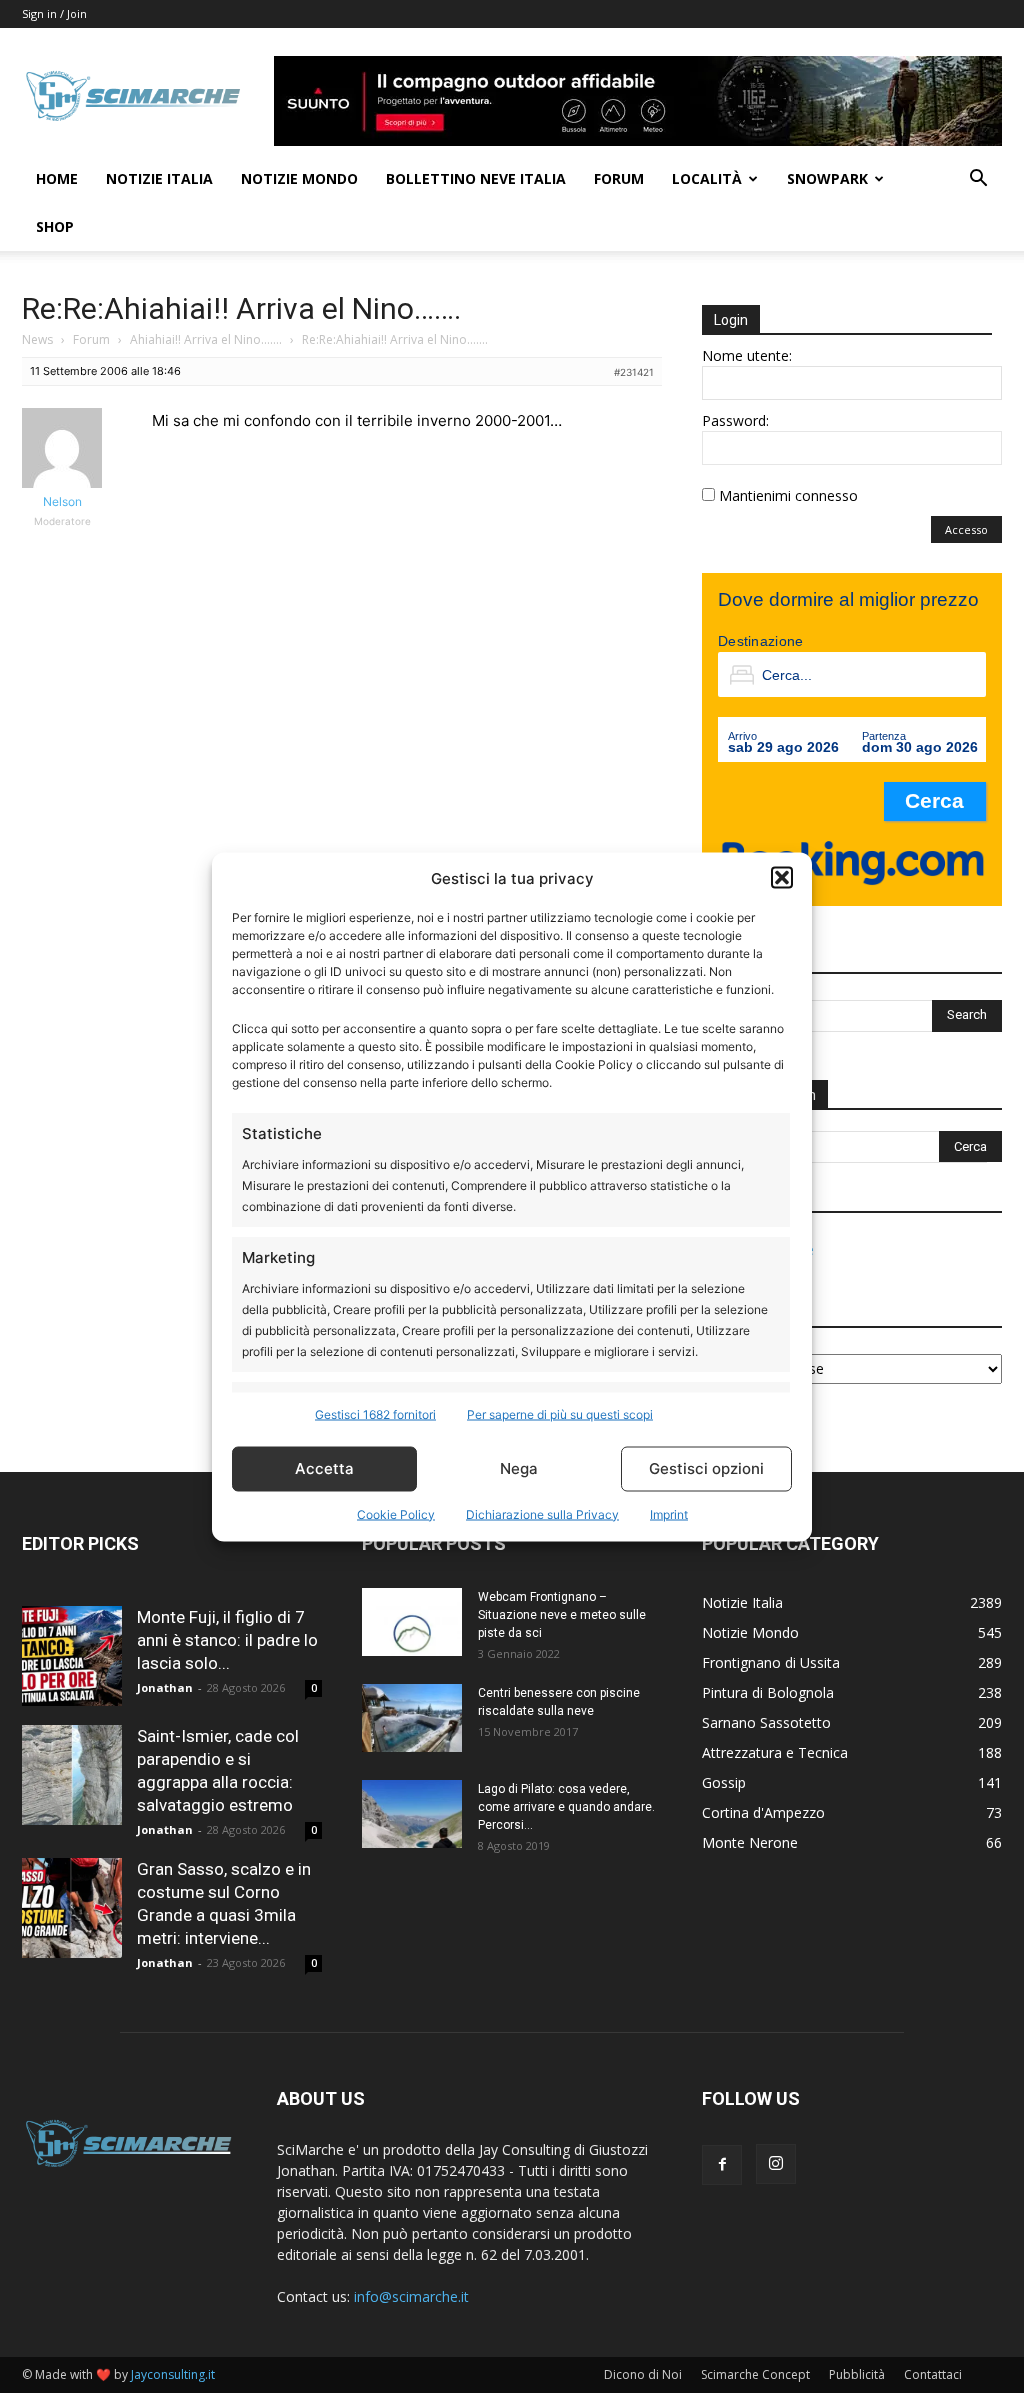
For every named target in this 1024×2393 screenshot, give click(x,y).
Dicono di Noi (643, 2374)
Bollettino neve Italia (476, 178)
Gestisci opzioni (706, 1468)
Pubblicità (857, 2374)
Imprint (669, 1513)
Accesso (966, 529)
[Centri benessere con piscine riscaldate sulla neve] (412, 1718)
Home (57, 178)
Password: (735, 420)
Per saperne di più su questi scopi (560, 1413)
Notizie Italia (159, 178)
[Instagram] (776, 2164)
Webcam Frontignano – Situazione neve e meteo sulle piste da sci (562, 1615)
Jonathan (165, 1687)
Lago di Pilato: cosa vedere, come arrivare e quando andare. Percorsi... (566, 1807)
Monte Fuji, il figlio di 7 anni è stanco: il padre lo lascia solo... (227, 1640)
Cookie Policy (396, 1513)
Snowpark (827, 178)
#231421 (634, 372)
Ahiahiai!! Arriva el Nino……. (206, 339)
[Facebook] (722, 2165)
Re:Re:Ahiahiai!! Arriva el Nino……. (241, 308)
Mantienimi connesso (788, 495)
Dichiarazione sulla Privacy (542, 1513)
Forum (619, 178)
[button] (782, 878)
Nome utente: (747, 355)
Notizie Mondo (299, 178)
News (37, 339)
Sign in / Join (54, 13)
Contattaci (933, 2374)
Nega (519, 1468)
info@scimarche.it (411, 2296)
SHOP (55, 226)
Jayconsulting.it (173, 2374)
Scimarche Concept (755, 2374)
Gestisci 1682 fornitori (375, 1413)
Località (707, 178)
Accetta (324, 1468)
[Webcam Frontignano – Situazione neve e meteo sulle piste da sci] (412, 1622)
